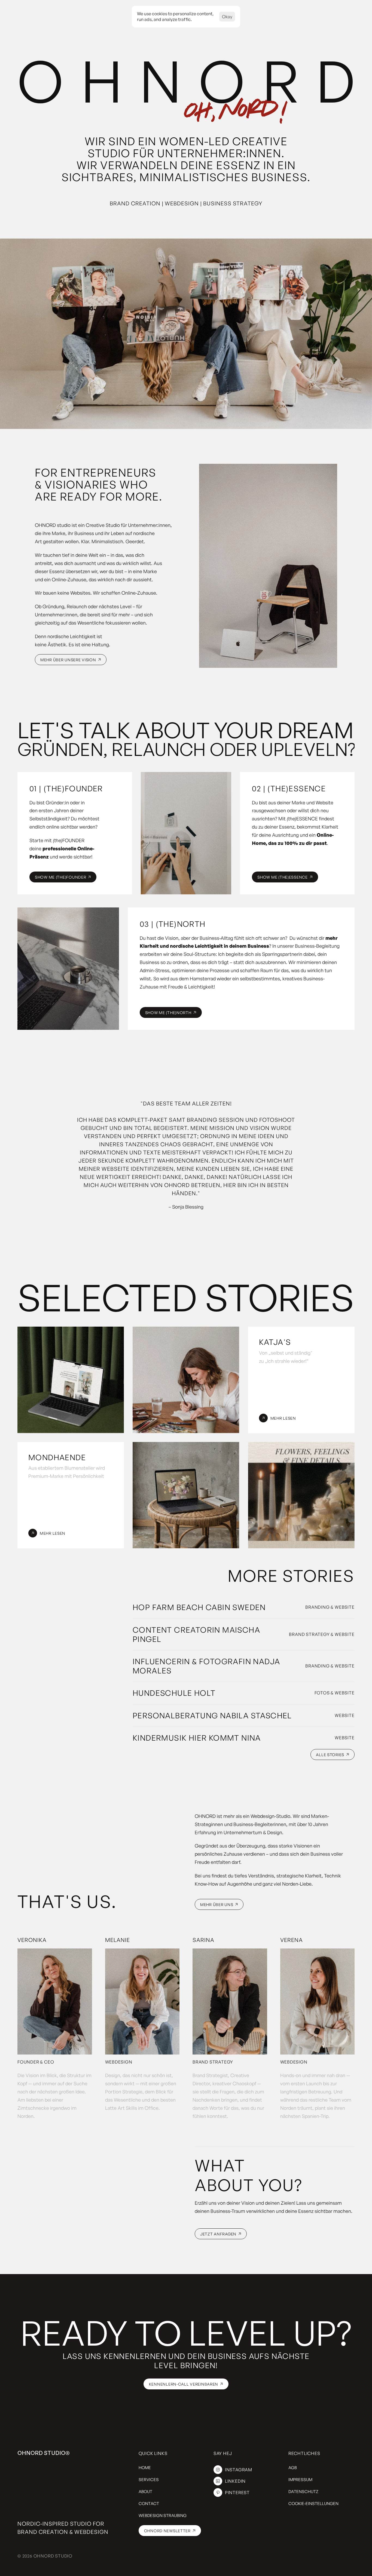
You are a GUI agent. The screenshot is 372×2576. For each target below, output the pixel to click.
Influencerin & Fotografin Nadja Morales (207, 1666)
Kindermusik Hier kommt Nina (197, 1738)
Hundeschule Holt (174, 1693)
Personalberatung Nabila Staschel (212, 1715)
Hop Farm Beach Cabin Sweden (199, 1607)
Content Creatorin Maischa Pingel (197, 1634)
